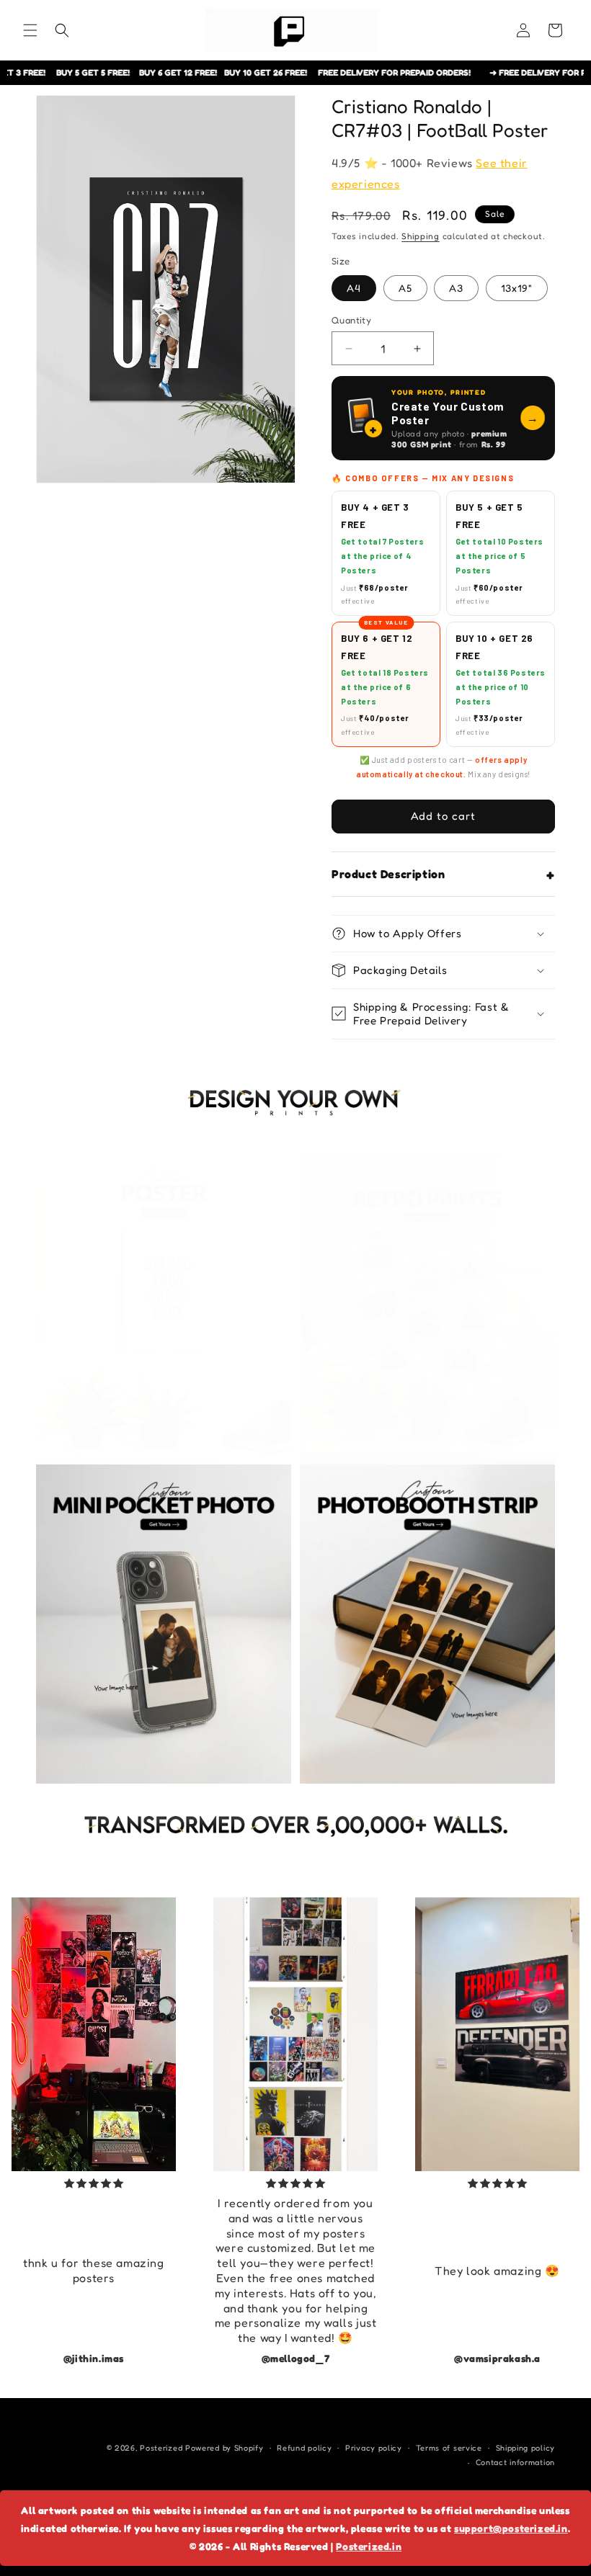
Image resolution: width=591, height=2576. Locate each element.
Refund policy (304, 2448)
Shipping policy (526, 2448)
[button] (30, 30)
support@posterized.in (511, 2528)
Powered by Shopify (225, 2448)
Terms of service (449, 2448)
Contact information (515, 2462)
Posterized (161, 2448)
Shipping (421, 236)
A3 (456, 288)
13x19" (517, 288)
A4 (354, 288)
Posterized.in (369, 2546)
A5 (405, 288)
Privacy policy (374, 2448)
